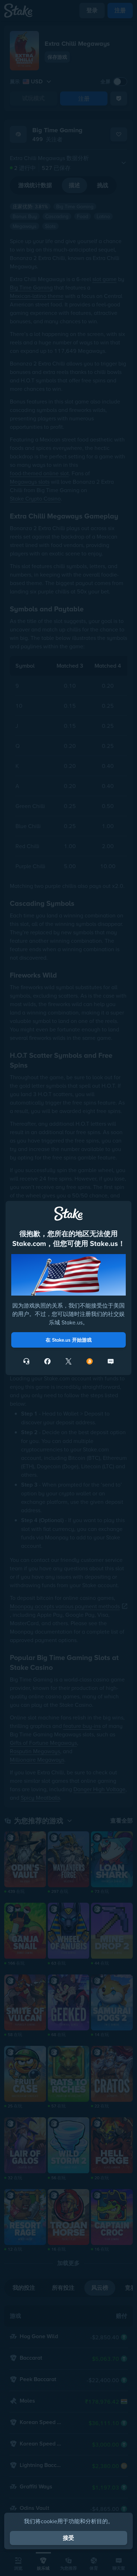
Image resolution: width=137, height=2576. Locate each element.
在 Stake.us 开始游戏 (69, 1340)
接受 (68, 2538)
